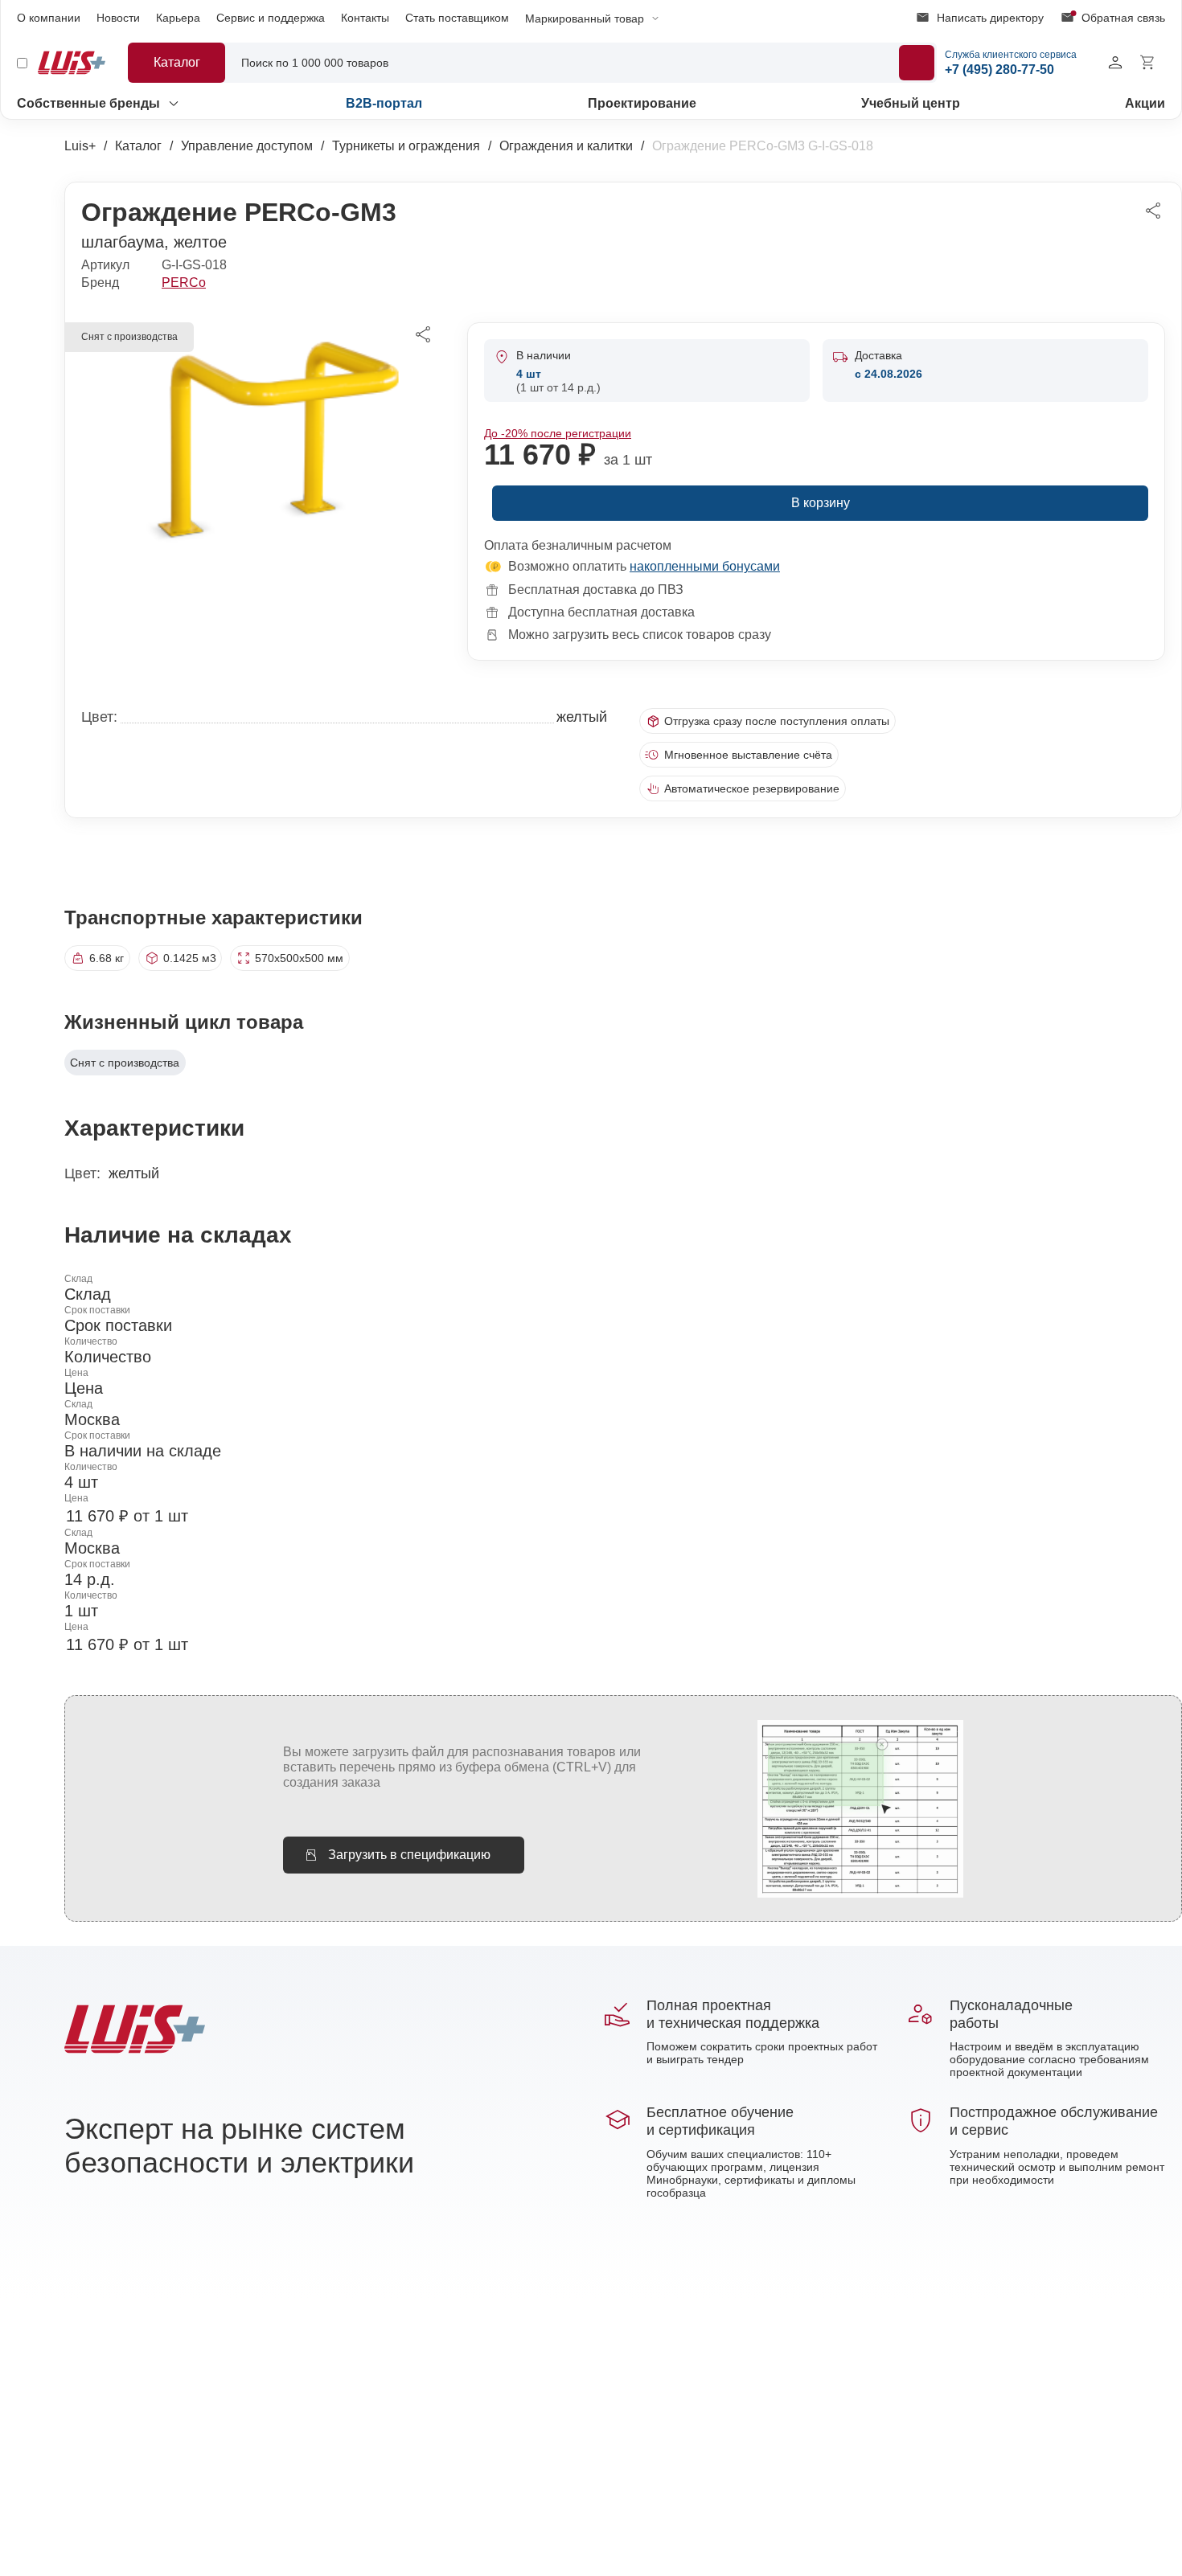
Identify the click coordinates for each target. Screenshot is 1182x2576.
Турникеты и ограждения (406, 146)
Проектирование (642, 103)
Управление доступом (247, 146)
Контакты (365, 18)
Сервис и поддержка (271, 18)
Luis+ (80, 146)
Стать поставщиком (457, 18)
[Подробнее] (917, 63)
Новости (118, 18)
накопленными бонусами (705, 566)
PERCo (184, 283)
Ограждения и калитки (566, 146)
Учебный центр (911, 103)
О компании (49, 18)
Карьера (178, 18)
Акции (1145, 103)
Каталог (138, 146)
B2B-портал (384, 103)
